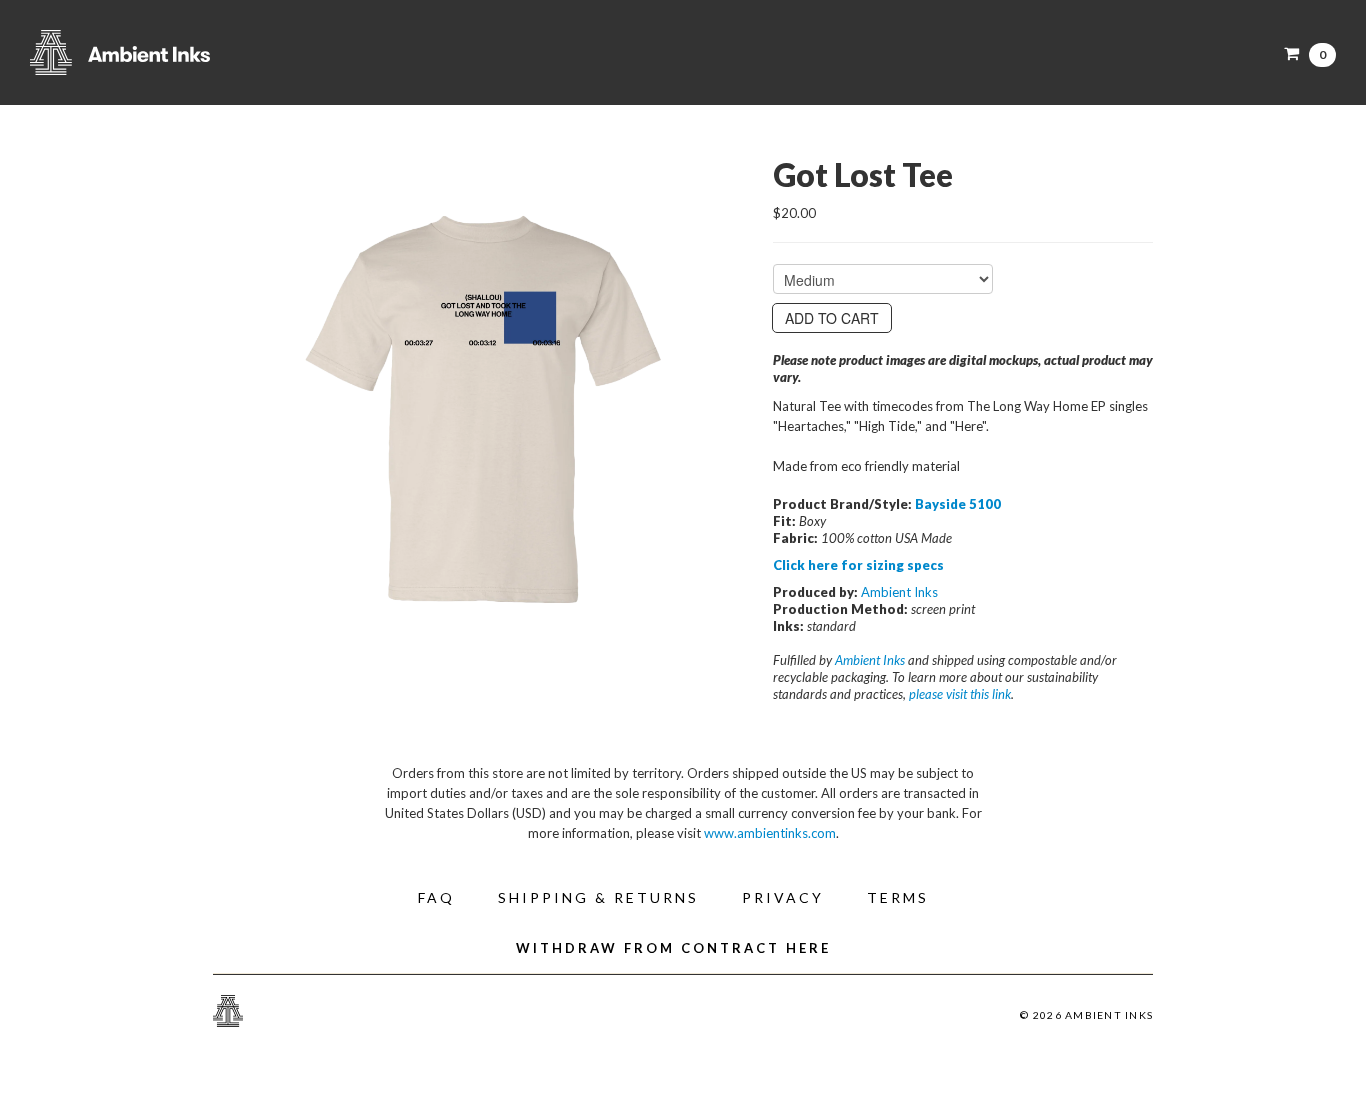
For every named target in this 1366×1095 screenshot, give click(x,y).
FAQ (436, 897)
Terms (898, 897)
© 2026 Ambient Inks (1086, 1015)
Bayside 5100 (958, 504)
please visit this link (960, 694)
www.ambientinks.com (770, 833)
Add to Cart (832, 318)
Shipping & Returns (598, 897)
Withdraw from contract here (673, 948)
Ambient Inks (230, 52)
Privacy (783, 897)
